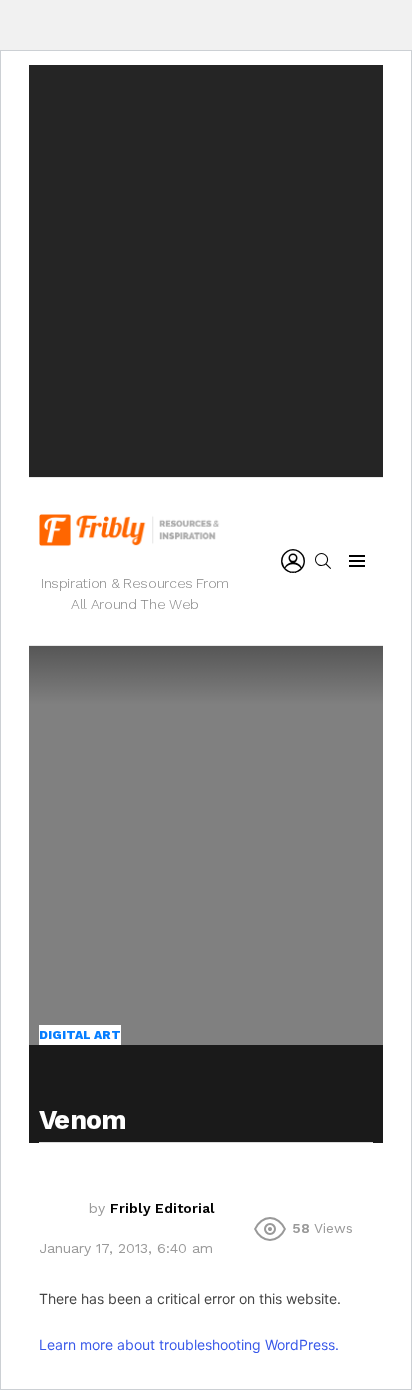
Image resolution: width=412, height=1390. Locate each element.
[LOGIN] (293, 561)
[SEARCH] (323, 561)
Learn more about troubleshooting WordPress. (189, 1344)
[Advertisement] (206, 271)
